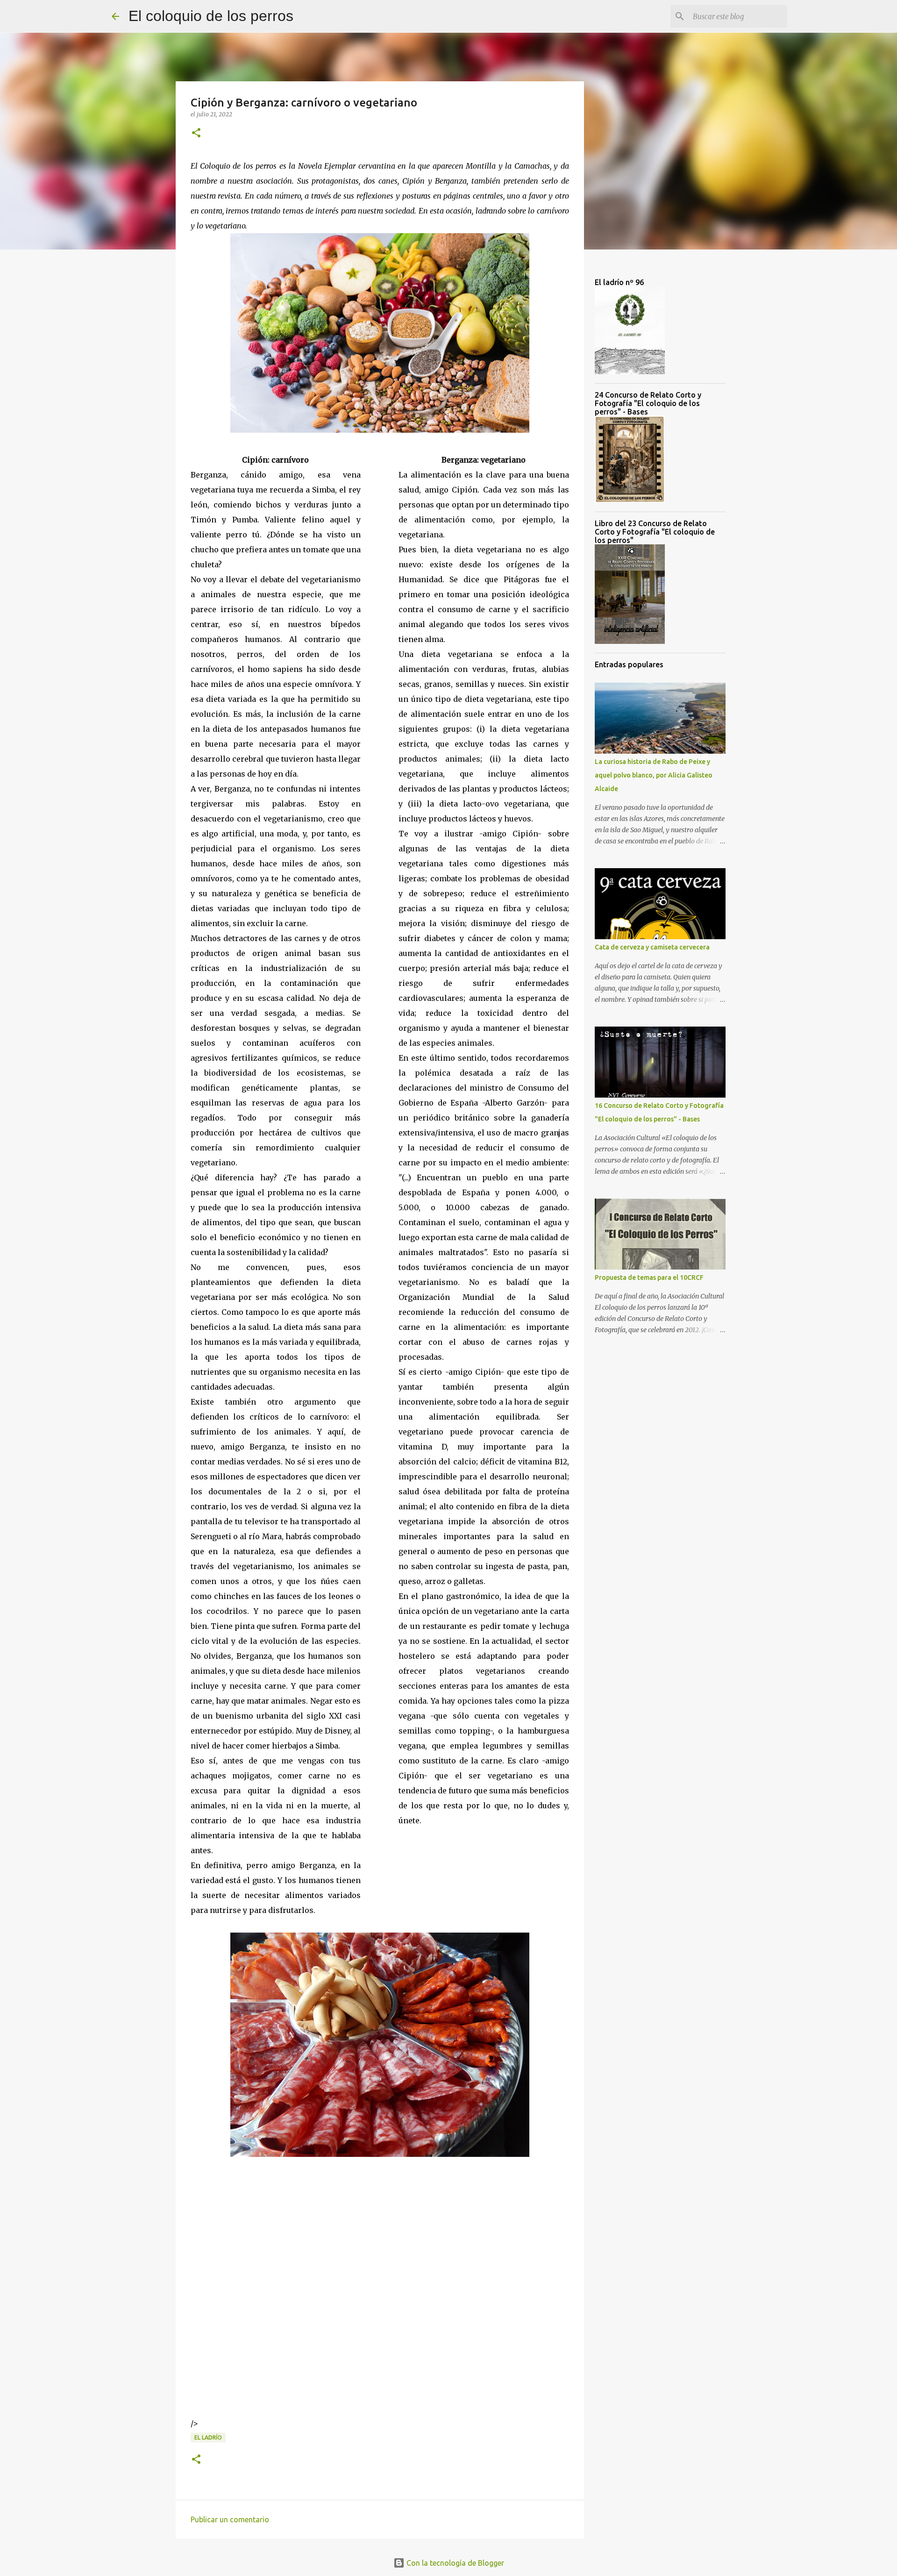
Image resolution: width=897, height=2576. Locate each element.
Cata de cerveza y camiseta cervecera (652, 947)
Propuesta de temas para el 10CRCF (649, 1277)
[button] (196, 133)
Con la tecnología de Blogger (454, 2563)
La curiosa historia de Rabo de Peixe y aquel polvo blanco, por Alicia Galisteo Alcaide (654, 775)
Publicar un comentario (230, 2519)
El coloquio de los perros (211, 16)
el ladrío (208, 2437)
